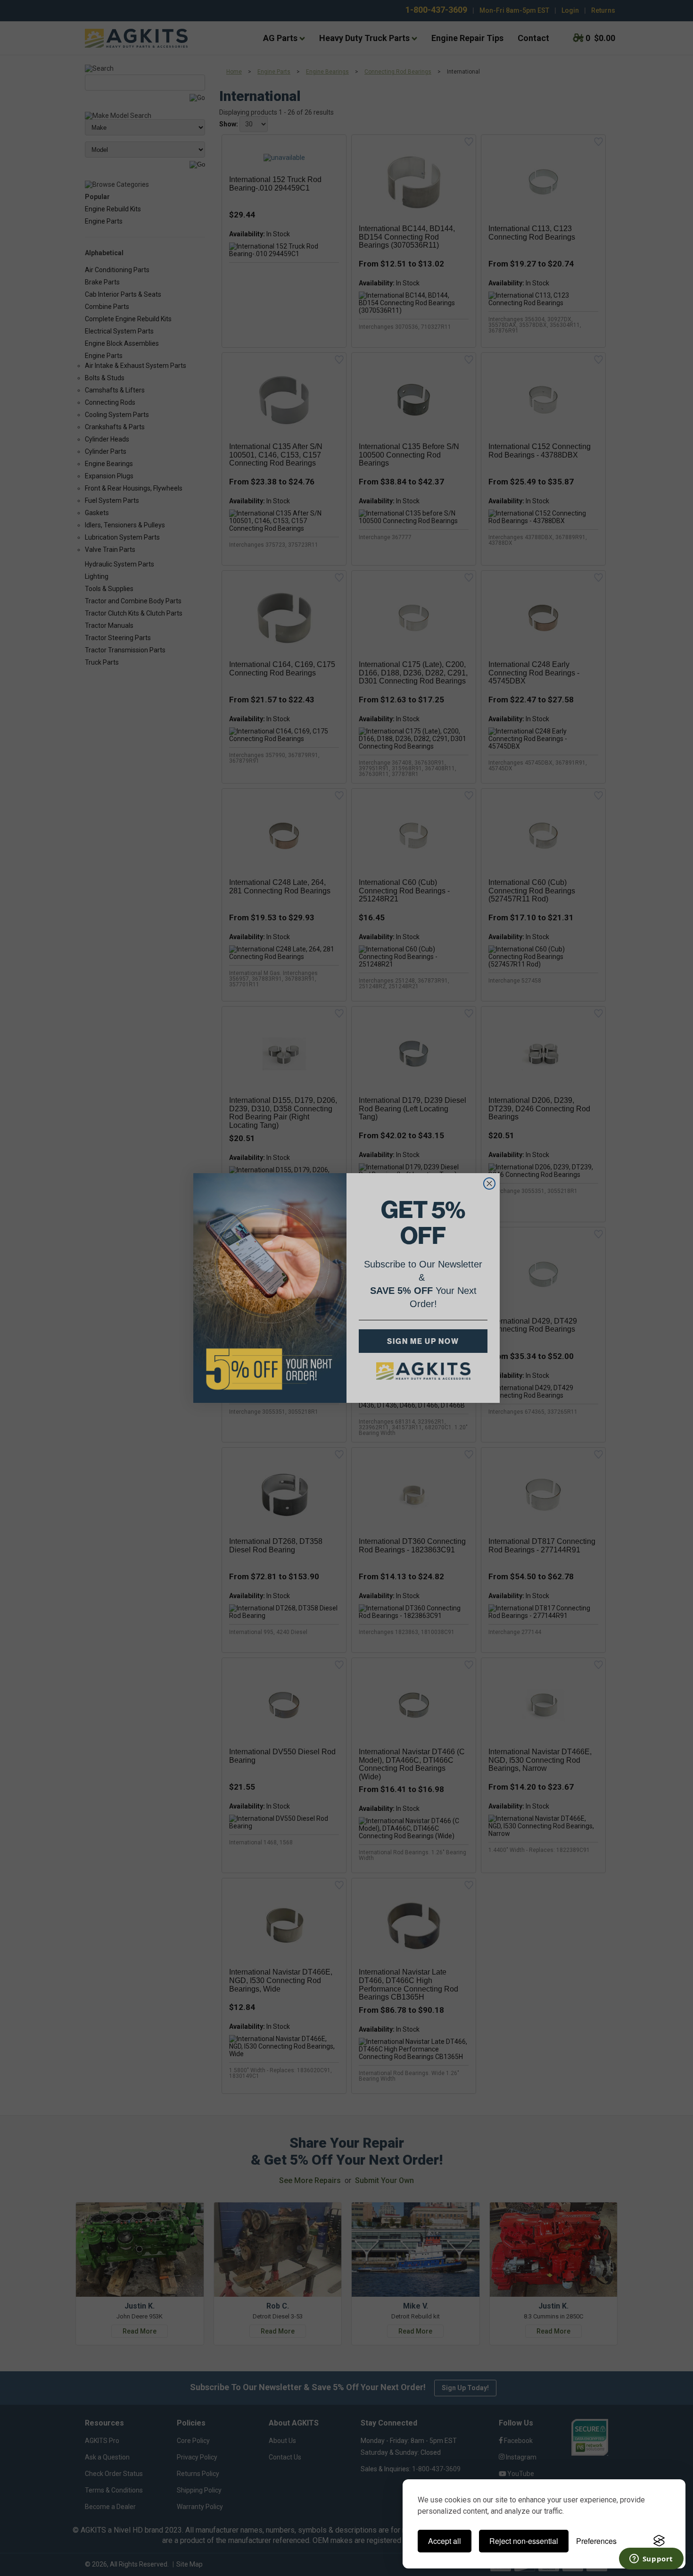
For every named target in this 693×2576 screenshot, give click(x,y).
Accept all (445, 2541)
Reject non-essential (524, 2541)
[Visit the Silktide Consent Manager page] (659, 2541)
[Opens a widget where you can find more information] (651, 2559)
